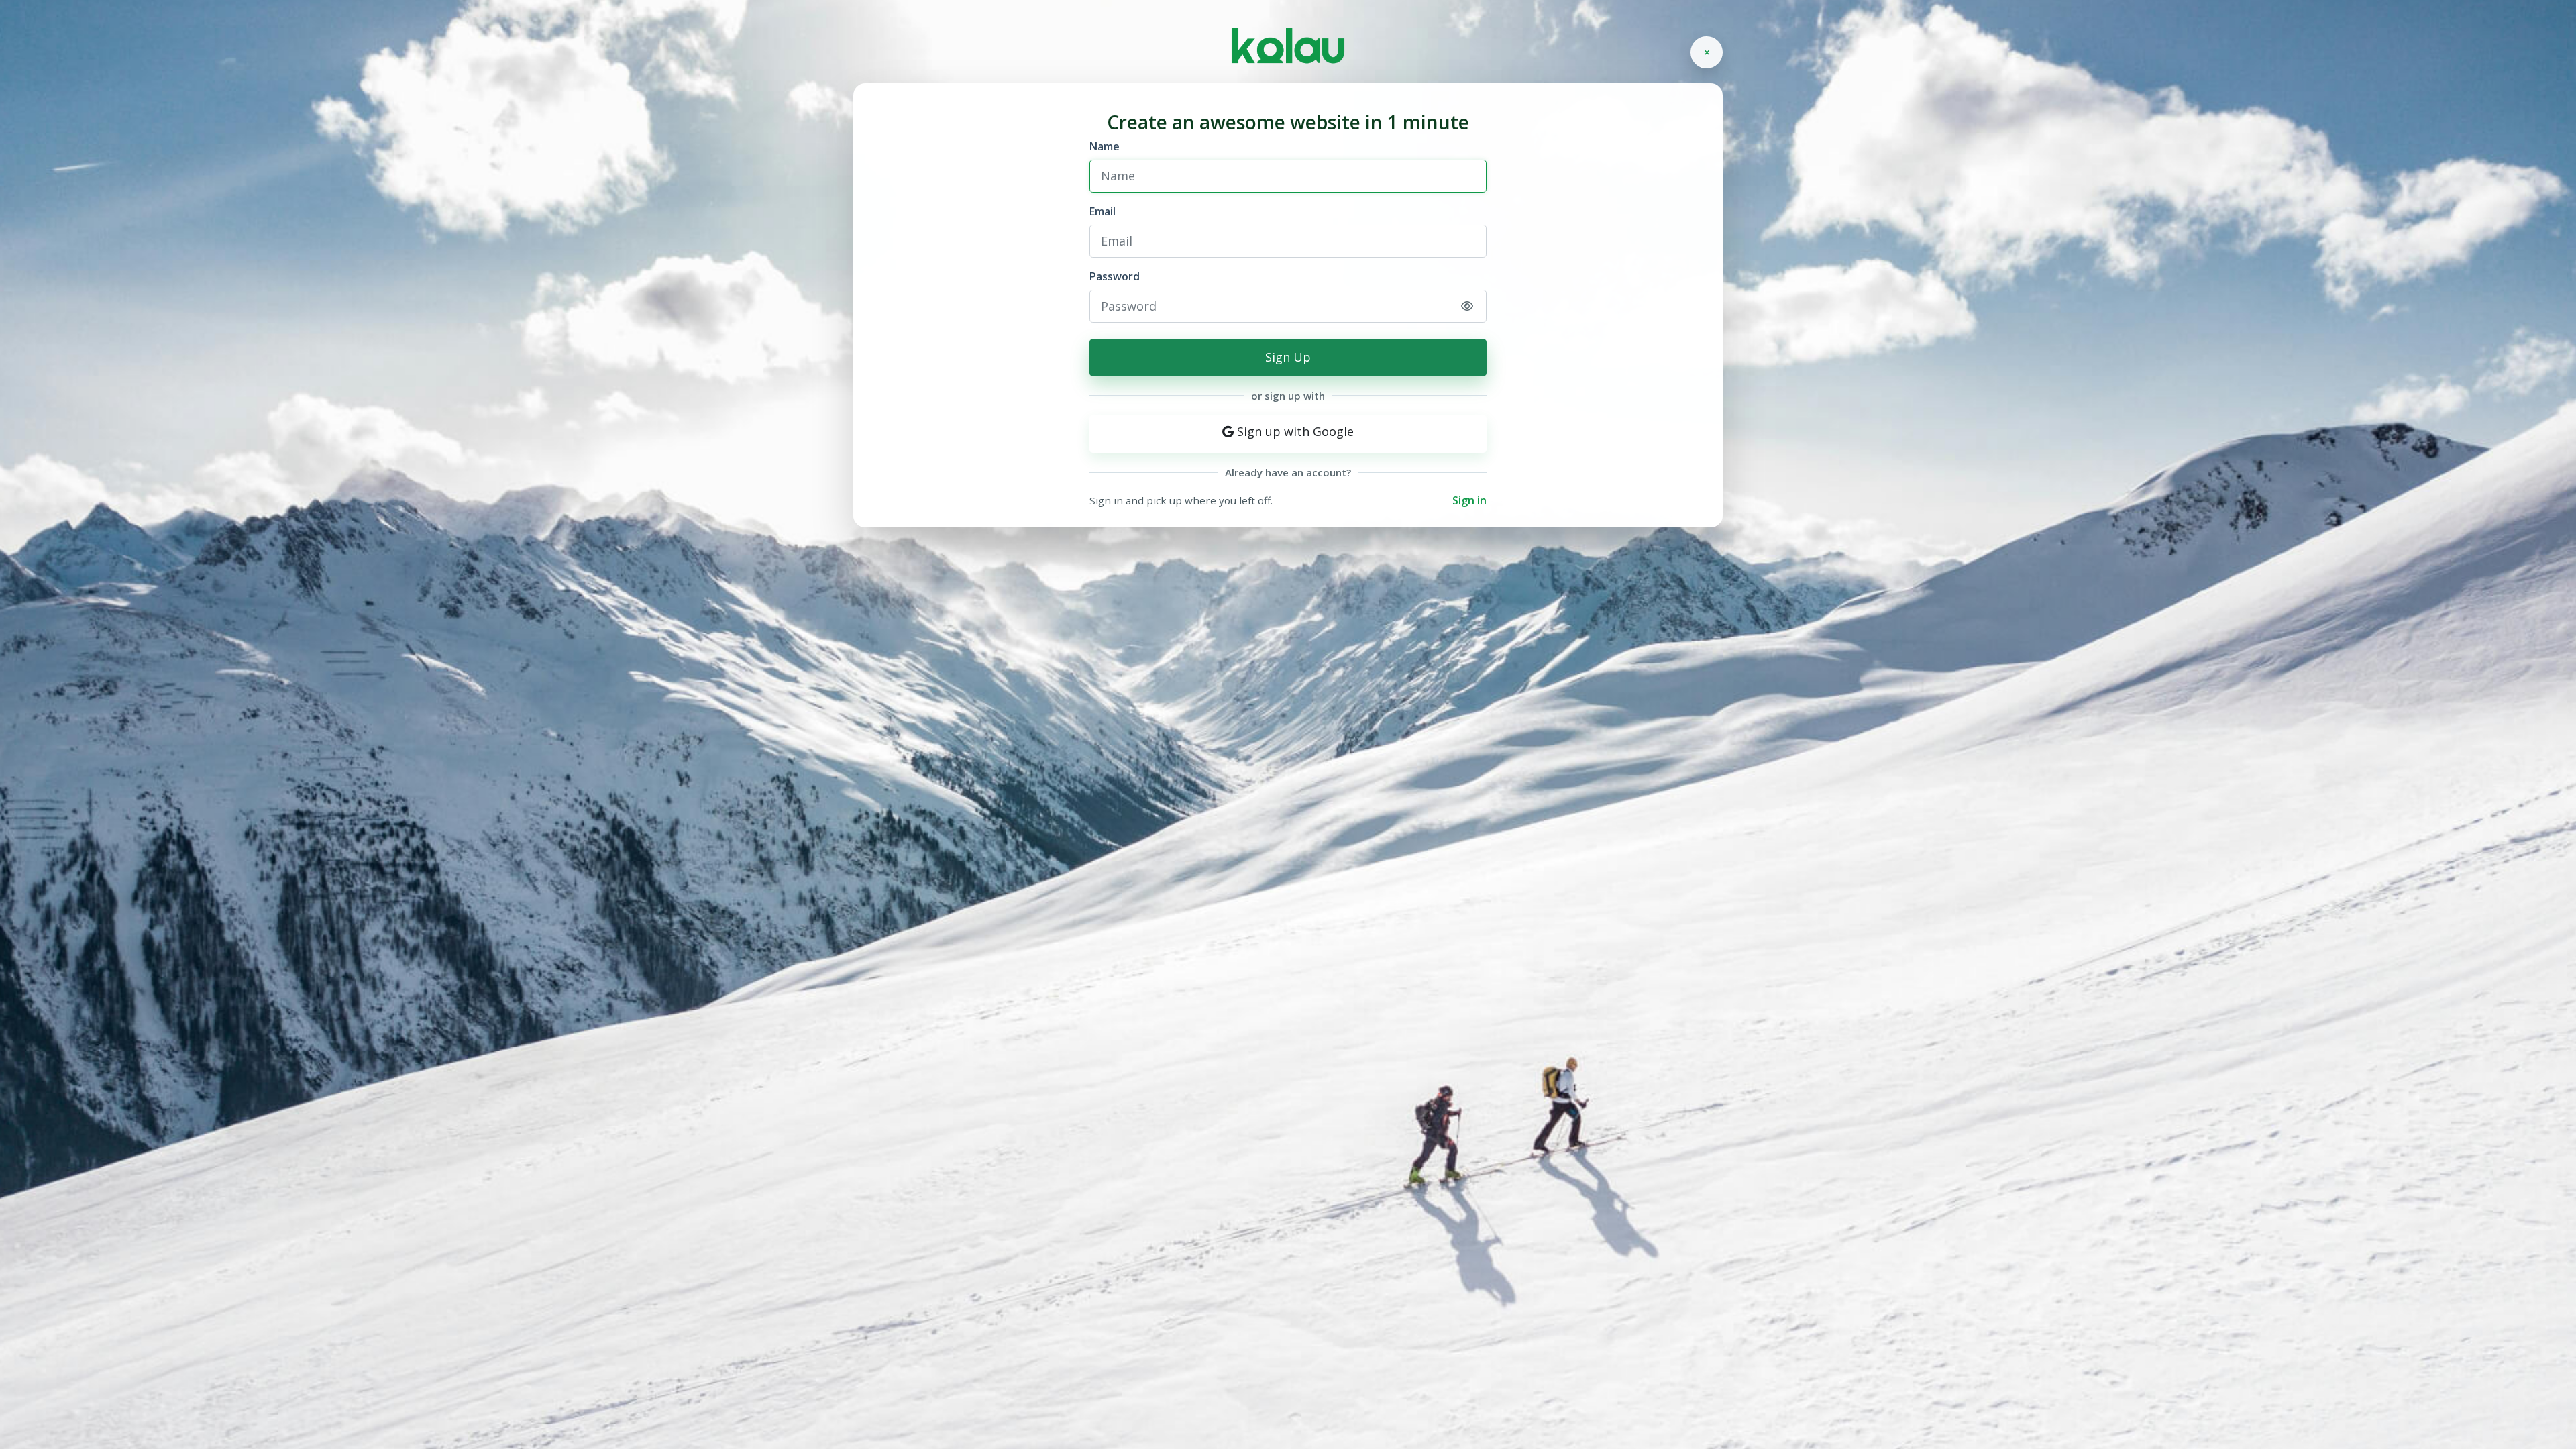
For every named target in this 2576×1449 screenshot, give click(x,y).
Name (1105, 146)
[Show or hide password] (1467, 306)
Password (1115, 276)
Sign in (1469, 500)
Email (1103, 211)
